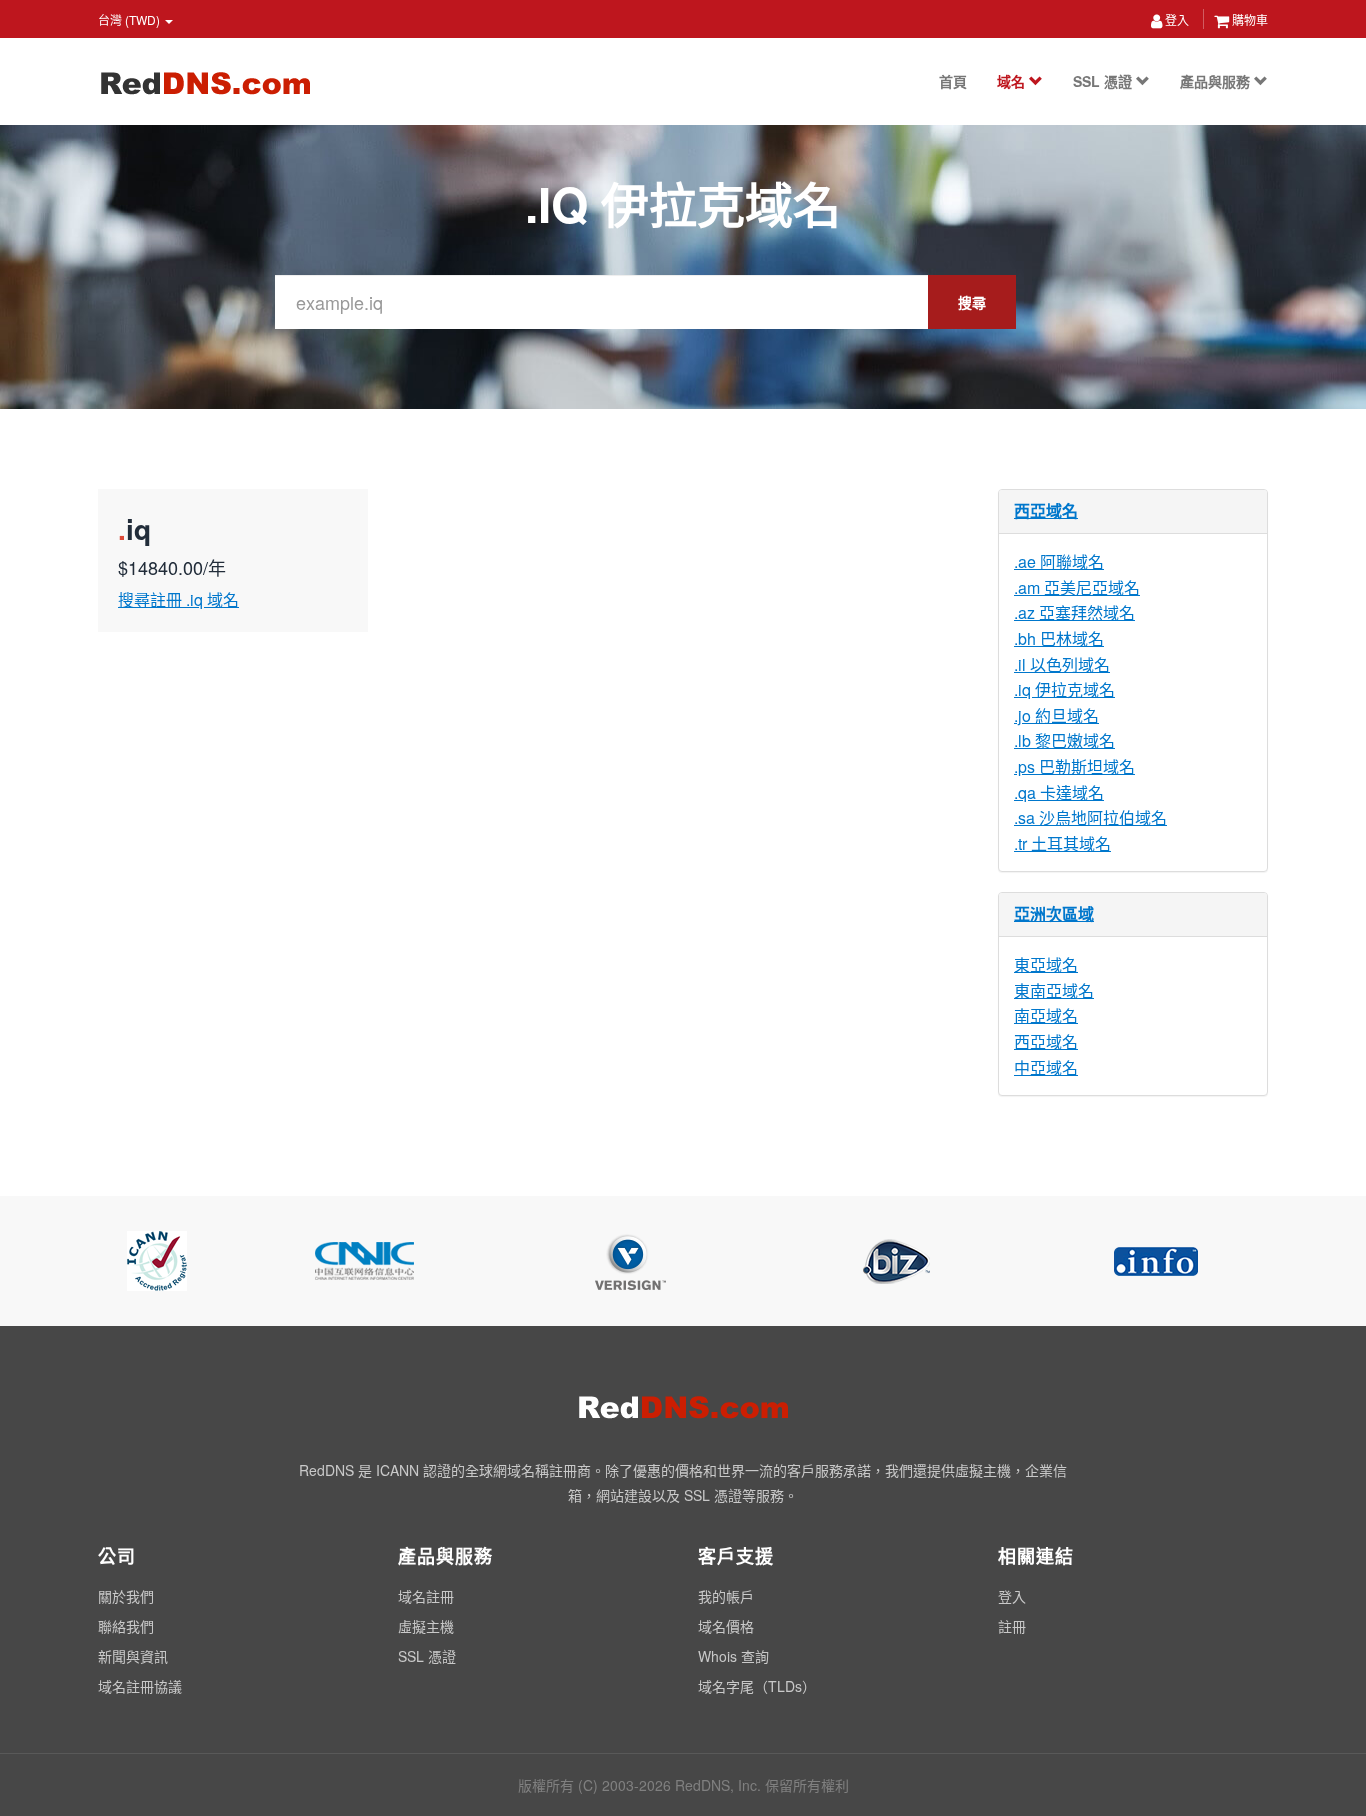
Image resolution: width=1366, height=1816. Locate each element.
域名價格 (726, 1626)
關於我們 (126, 1596)
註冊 (1012, 1626)
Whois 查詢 (733, 1656)
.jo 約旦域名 (1056, 715)
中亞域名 (1046, 1067)
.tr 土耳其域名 (1062, 843)
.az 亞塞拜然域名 (1074, 612)
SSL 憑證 (1104, 81)
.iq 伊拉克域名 (1064, 689)
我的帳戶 (726, 1596)
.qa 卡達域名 (1059, 792)
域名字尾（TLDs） (757, 1686)
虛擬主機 (426, 1626)
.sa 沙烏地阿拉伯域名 (1090, 817)
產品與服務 (1217, 81)
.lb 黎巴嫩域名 (1064, 740)
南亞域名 (1046, 1015)
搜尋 (972, 302)
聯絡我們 (126, 1626)
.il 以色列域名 (1062, 664)
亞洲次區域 (1054, 913)
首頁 (953, 81)
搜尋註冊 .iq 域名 (178, 599)
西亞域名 (1046, 510)
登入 (1175, 19)
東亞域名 (1046, 964)
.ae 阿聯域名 (1059, 561)
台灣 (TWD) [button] (130, 19)
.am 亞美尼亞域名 (1077, 587)
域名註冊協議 (140, 1686)
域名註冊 (426, 1596)
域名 (1013, 81)
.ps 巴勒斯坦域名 (1074, 766)
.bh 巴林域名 (1059, 638)
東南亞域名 (1054, 990)
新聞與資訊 (133, 1656)
